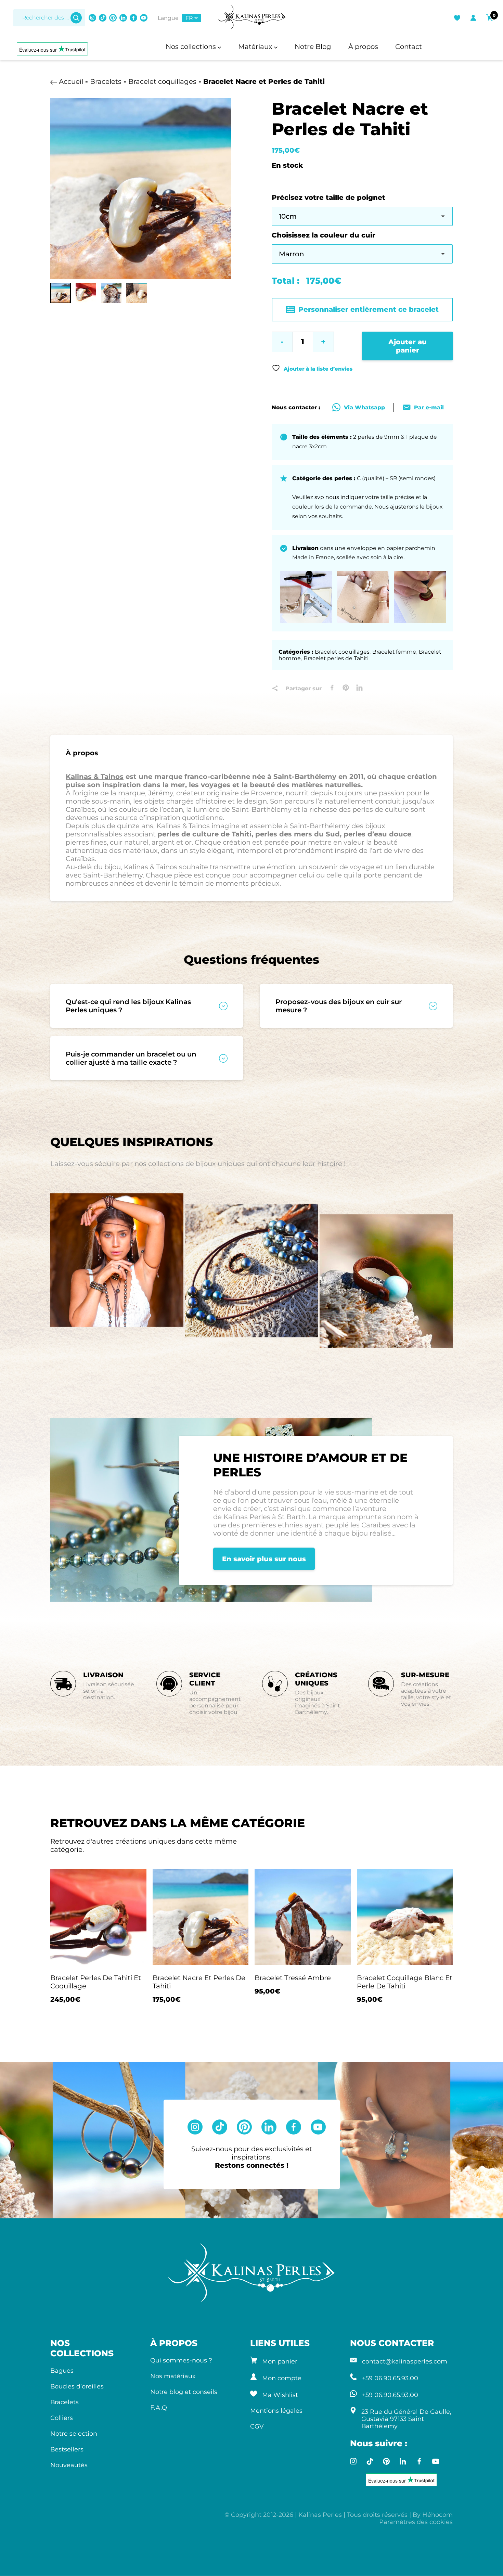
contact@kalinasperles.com (405, 2361)
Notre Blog (313, 47)
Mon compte (282, 2378)
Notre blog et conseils (184, 2392)
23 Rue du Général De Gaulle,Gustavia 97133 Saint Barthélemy (406, 2419)
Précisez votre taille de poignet (328, 197)
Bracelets (106, 81)
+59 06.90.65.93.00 (390, 2378)
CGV (257, 2426)
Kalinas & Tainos (95, 777)
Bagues (62, 2370)
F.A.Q (159, 2407)
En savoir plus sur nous (264, 1559)
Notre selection (74, 2433)
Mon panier (280, 2361)
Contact (409, 47)
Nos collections (192, 47)
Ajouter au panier (408, 346)
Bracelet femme (394, 652)
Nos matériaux (173, 2376)
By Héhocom (433, 2515)
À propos (363, 47)
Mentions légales (276, 2411)
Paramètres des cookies (416, 2522)
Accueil (71, 81)
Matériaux (256, 47)
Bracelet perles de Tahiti (336, 658)
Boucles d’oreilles (77, 2386)
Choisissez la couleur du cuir (324, 235)
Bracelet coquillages (162, 81)
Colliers (62, 2418)
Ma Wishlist (280, 2395)
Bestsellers (67, 2449)
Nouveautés (69, 2465)
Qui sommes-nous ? (181, 2360)
